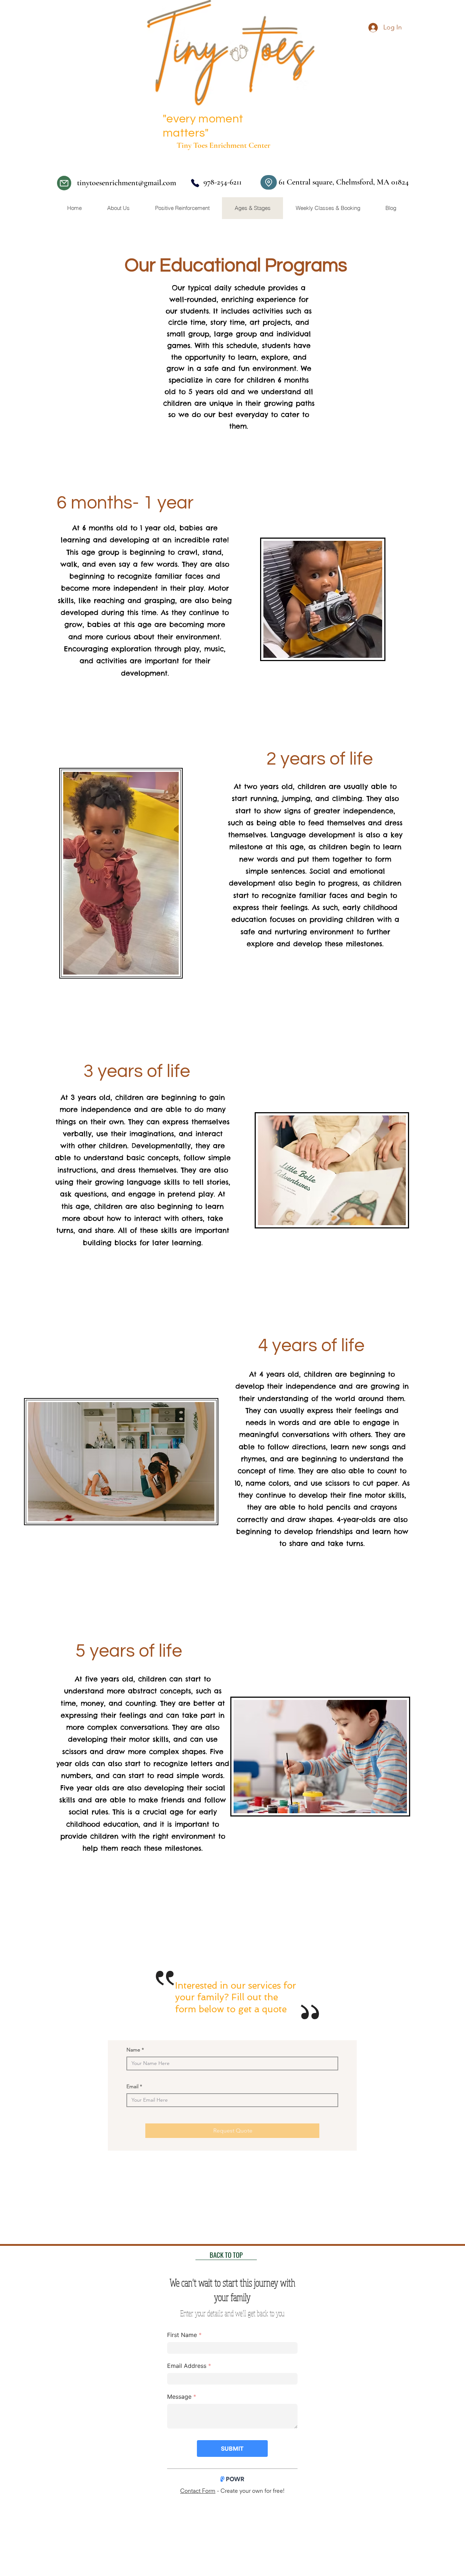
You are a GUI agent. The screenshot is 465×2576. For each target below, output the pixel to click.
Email (132, 2086)
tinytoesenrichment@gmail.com (127, 183)
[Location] (269, 182)
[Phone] (195, 183)
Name (133, 2050)
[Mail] (64, 183)
